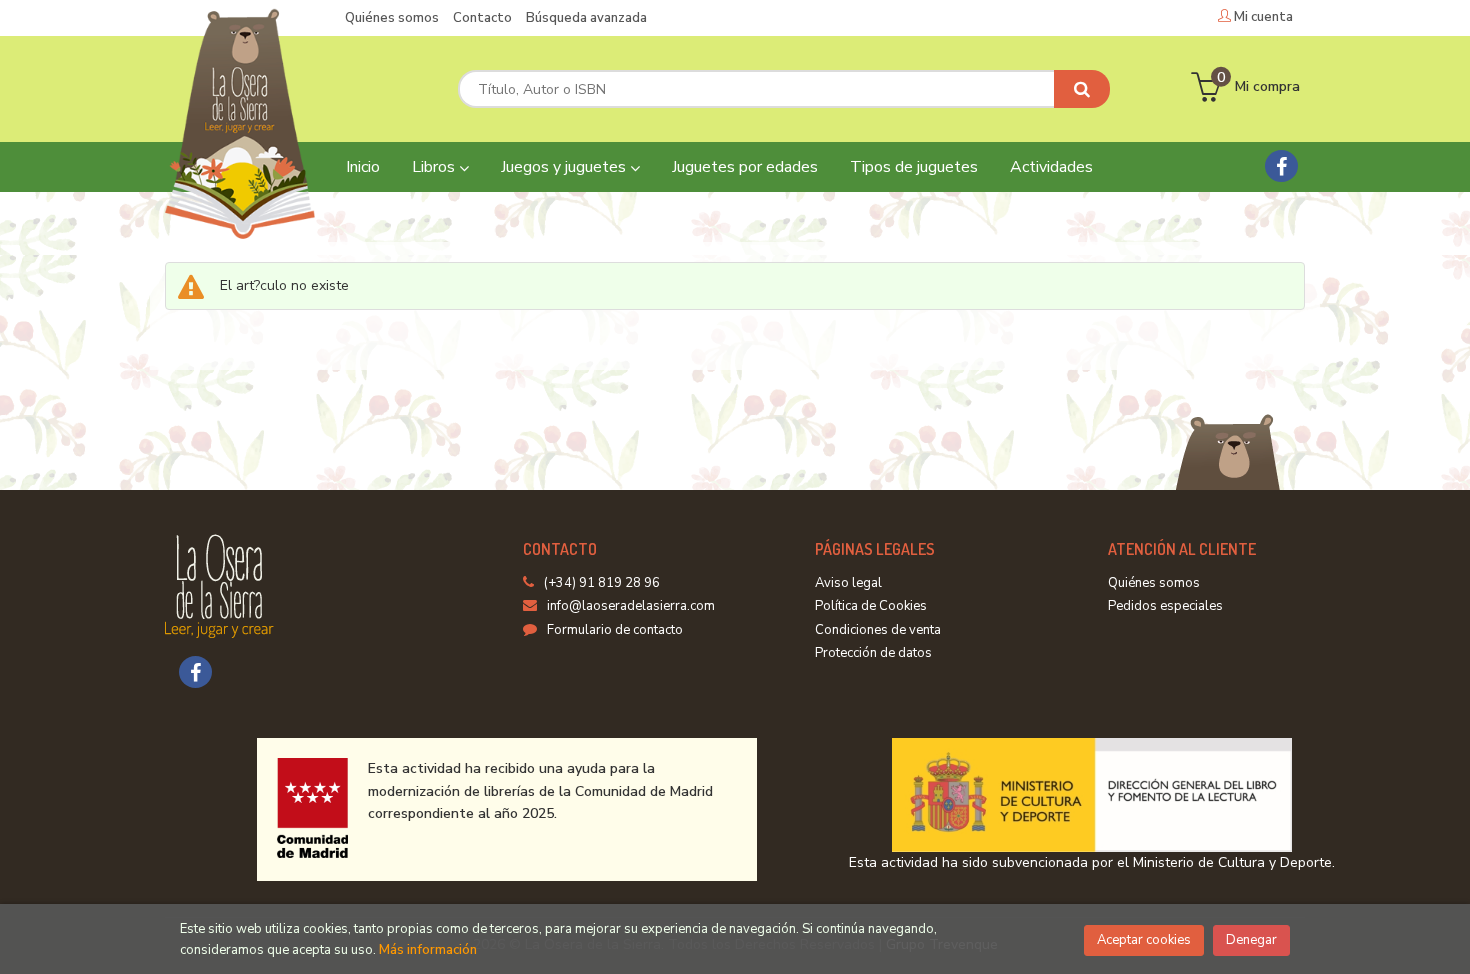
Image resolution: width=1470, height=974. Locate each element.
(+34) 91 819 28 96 (602, 583)
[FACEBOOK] (1281, 166)
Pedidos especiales (1165, 606)
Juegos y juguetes (565, 167)
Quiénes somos (392, 18)
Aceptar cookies (1144, 940)
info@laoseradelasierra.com (631, 606)
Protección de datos (873, 653)
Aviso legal (848, 583)
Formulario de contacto (615, 630)
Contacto (482, 18)
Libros (435, 167)
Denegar (1251, 940)
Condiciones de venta (878, 630)
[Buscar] (1082, 89)
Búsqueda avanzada (586, 18)
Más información (428, 950)
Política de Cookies (871, 606)
